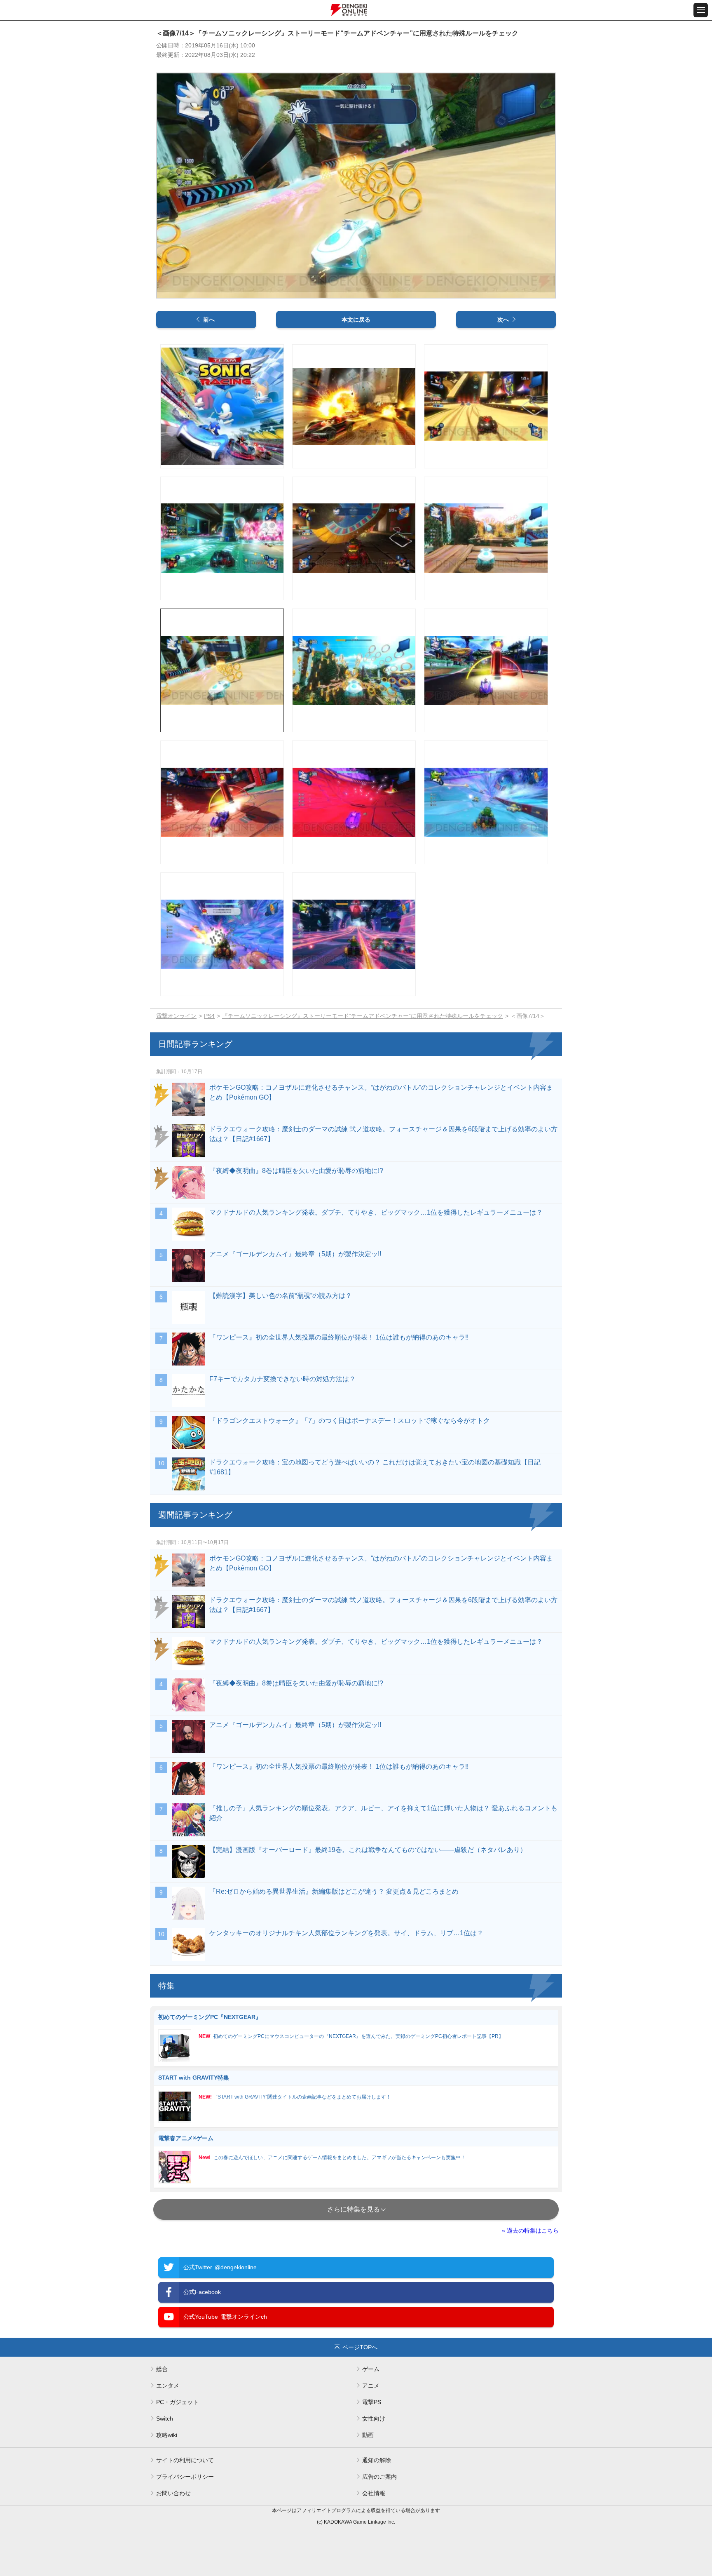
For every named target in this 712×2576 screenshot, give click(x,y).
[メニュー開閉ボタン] (701, 10)
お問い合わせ (173, 2493)
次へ (503, 320)
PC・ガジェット (177, 2402)
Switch (165, 2419)
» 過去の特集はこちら (530, 2230)
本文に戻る (356, 320)
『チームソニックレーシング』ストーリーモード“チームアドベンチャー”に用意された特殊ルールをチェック (363, 1016)
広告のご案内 (379, 2477)
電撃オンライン (176, 1016)
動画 (368, 2435)
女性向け (374, 2419)
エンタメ (168, 2386)
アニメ (371, 2386)
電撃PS (372, 2402)
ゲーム (371, 2369)
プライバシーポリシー (185, 2477)
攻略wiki (167, 2435)
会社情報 (374, 2493)
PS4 (209, 1016)
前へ (209, 320)
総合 (162, 2369)
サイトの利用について (185, 2460)
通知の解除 (377, 2460)
